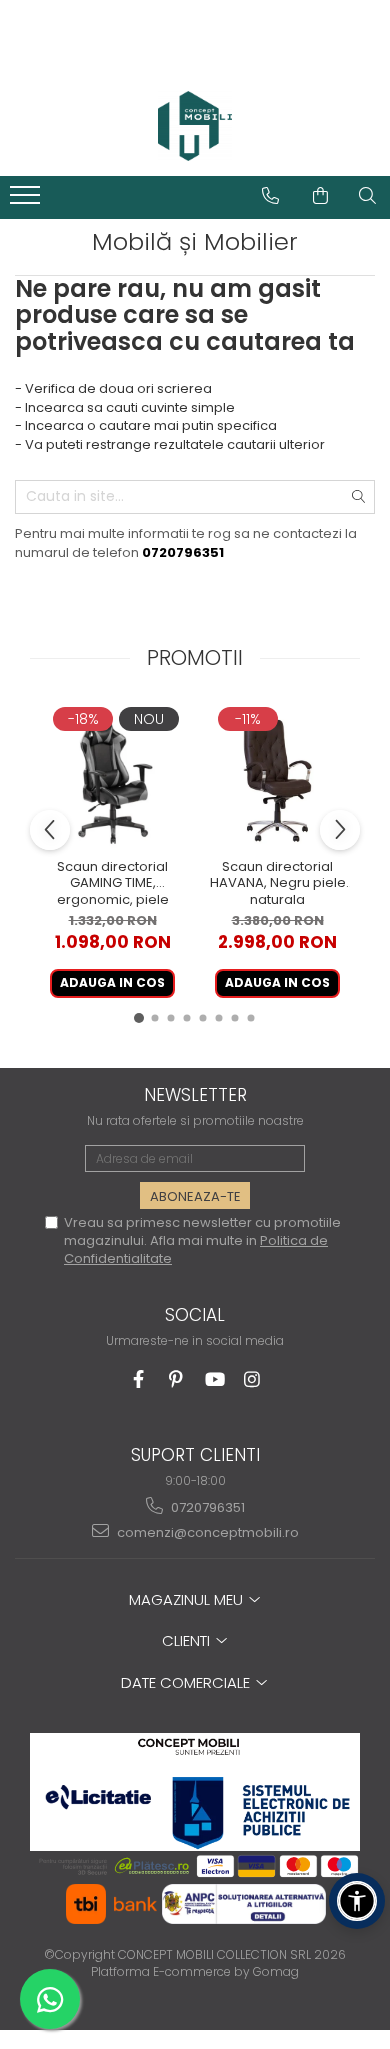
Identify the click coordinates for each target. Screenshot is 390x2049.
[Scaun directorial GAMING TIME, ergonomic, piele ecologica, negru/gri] (112, 776)
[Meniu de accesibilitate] (357, 1901)
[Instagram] (252, 1379)
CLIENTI (188, 1640)
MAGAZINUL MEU (188, 1599)
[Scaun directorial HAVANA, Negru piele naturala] (277, 776)
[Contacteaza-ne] (270, 196)
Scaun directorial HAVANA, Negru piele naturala (278, 883)
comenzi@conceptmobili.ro (206, 1532)
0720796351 (206, 1507)
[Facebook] (138, 1379)
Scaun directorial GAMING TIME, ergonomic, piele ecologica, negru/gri (112, 883)
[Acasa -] (195, 126)
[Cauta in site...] (367, 196)
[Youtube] (214, 1379)
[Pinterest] (176, 1379)
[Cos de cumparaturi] (320, 196)
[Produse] (27, 201)
